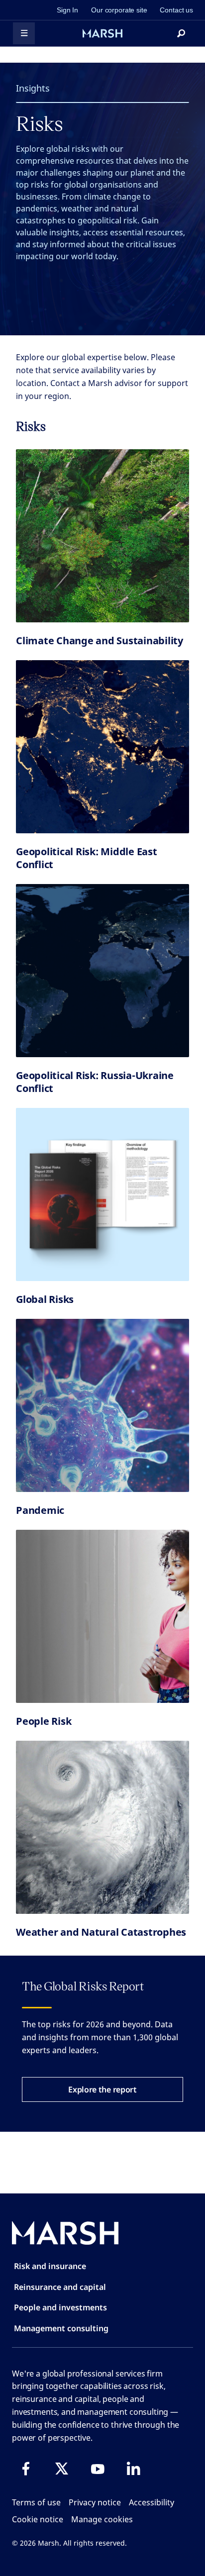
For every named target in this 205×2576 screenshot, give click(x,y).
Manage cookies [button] (102, 2519)
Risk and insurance (50, 2266)
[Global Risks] (102, 1194)
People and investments (60, 2307)
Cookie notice (38, 2519)
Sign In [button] (67, 10)
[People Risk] (102, 1616)
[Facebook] (26, 2469)
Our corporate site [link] (119, 10)
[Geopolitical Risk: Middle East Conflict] (102, 747)
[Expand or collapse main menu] (24, 33)
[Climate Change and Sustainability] (102, 536)
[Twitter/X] (62, 2469)
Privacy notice (95, 2502)
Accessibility (152, 2502)
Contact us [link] (176, 10)
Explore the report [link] (102, 2089)
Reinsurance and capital (60, 2287)
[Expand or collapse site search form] (181, 33)
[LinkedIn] (133, 2469)
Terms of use (36, 2502)
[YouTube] (98, 2469)
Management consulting (61, 2328)
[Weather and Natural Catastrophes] (102, 1827)
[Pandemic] (102, 1405)
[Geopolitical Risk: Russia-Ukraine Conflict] (102, 971)
